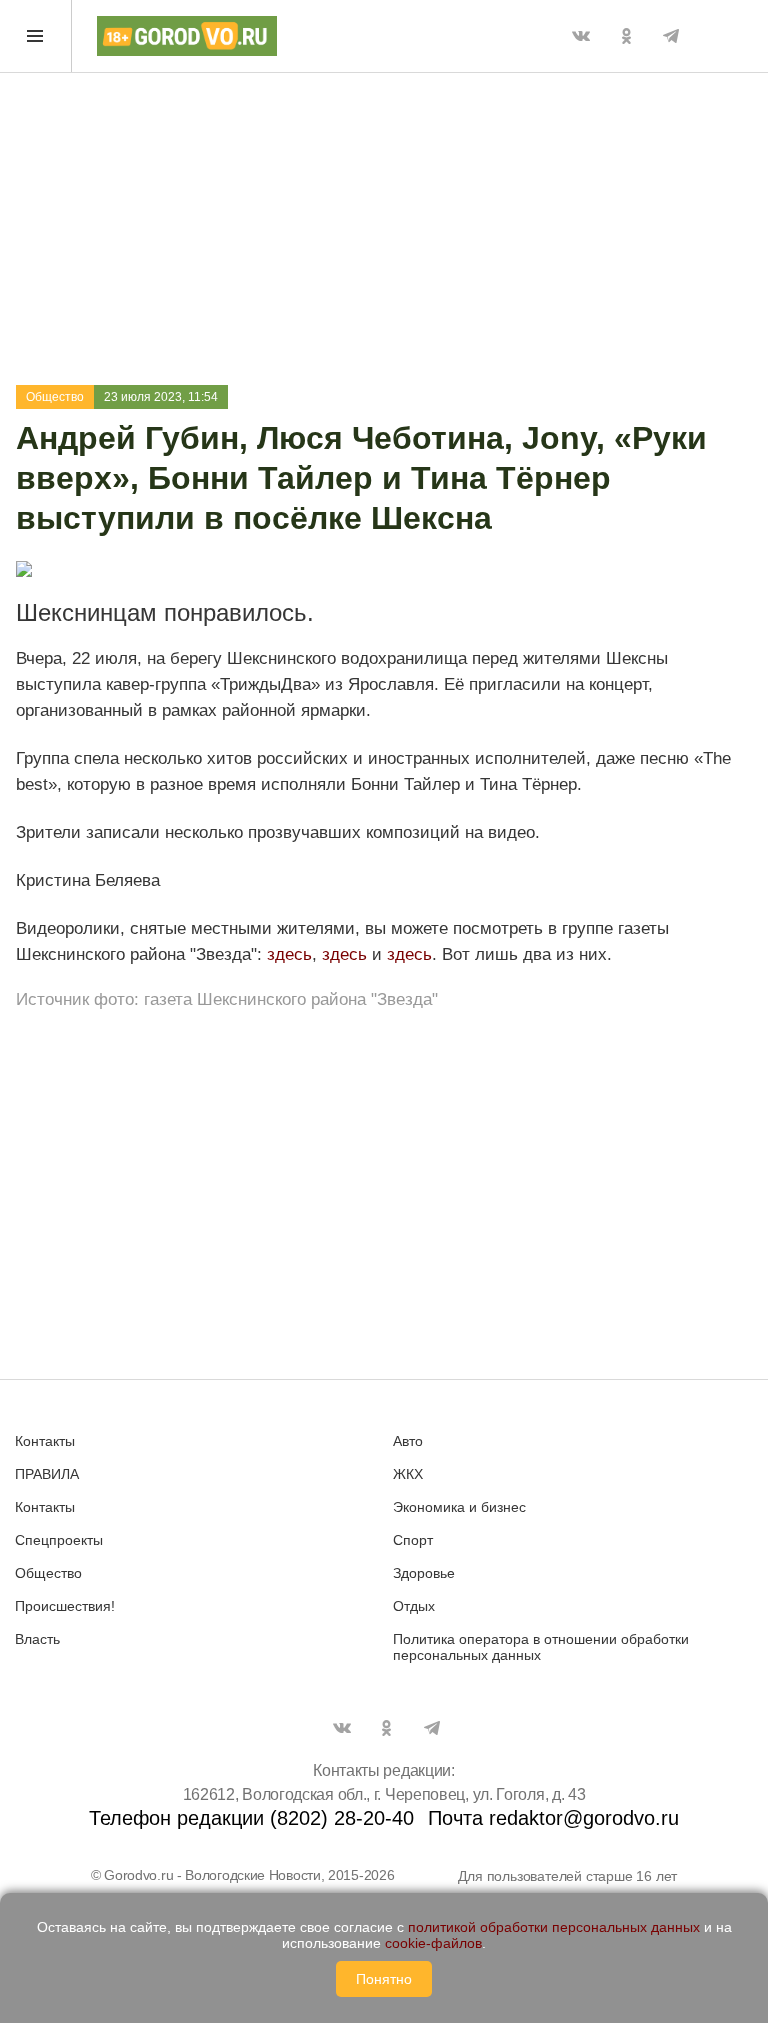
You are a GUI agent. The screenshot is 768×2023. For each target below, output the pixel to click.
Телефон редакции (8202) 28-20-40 (251, 1818)
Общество (55, 397)
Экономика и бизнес (459, 1507)
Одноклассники (626, 36)
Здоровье (424, 1573)
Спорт (413, 1540)
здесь (289, 954)
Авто (408, 1441)
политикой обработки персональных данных (554, 1927)
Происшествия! (65, 1606)
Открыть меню (36, 36)
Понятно (384, 1979)
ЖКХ (408, 1474)
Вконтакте (581, 36)
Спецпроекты (59, 1540)
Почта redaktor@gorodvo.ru (553, 1818)
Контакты (45, 1441)
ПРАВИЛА (47, 1474)
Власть (37, 1639)
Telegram (671, 36)
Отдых (414, 1606)
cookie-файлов (433, 1943)
